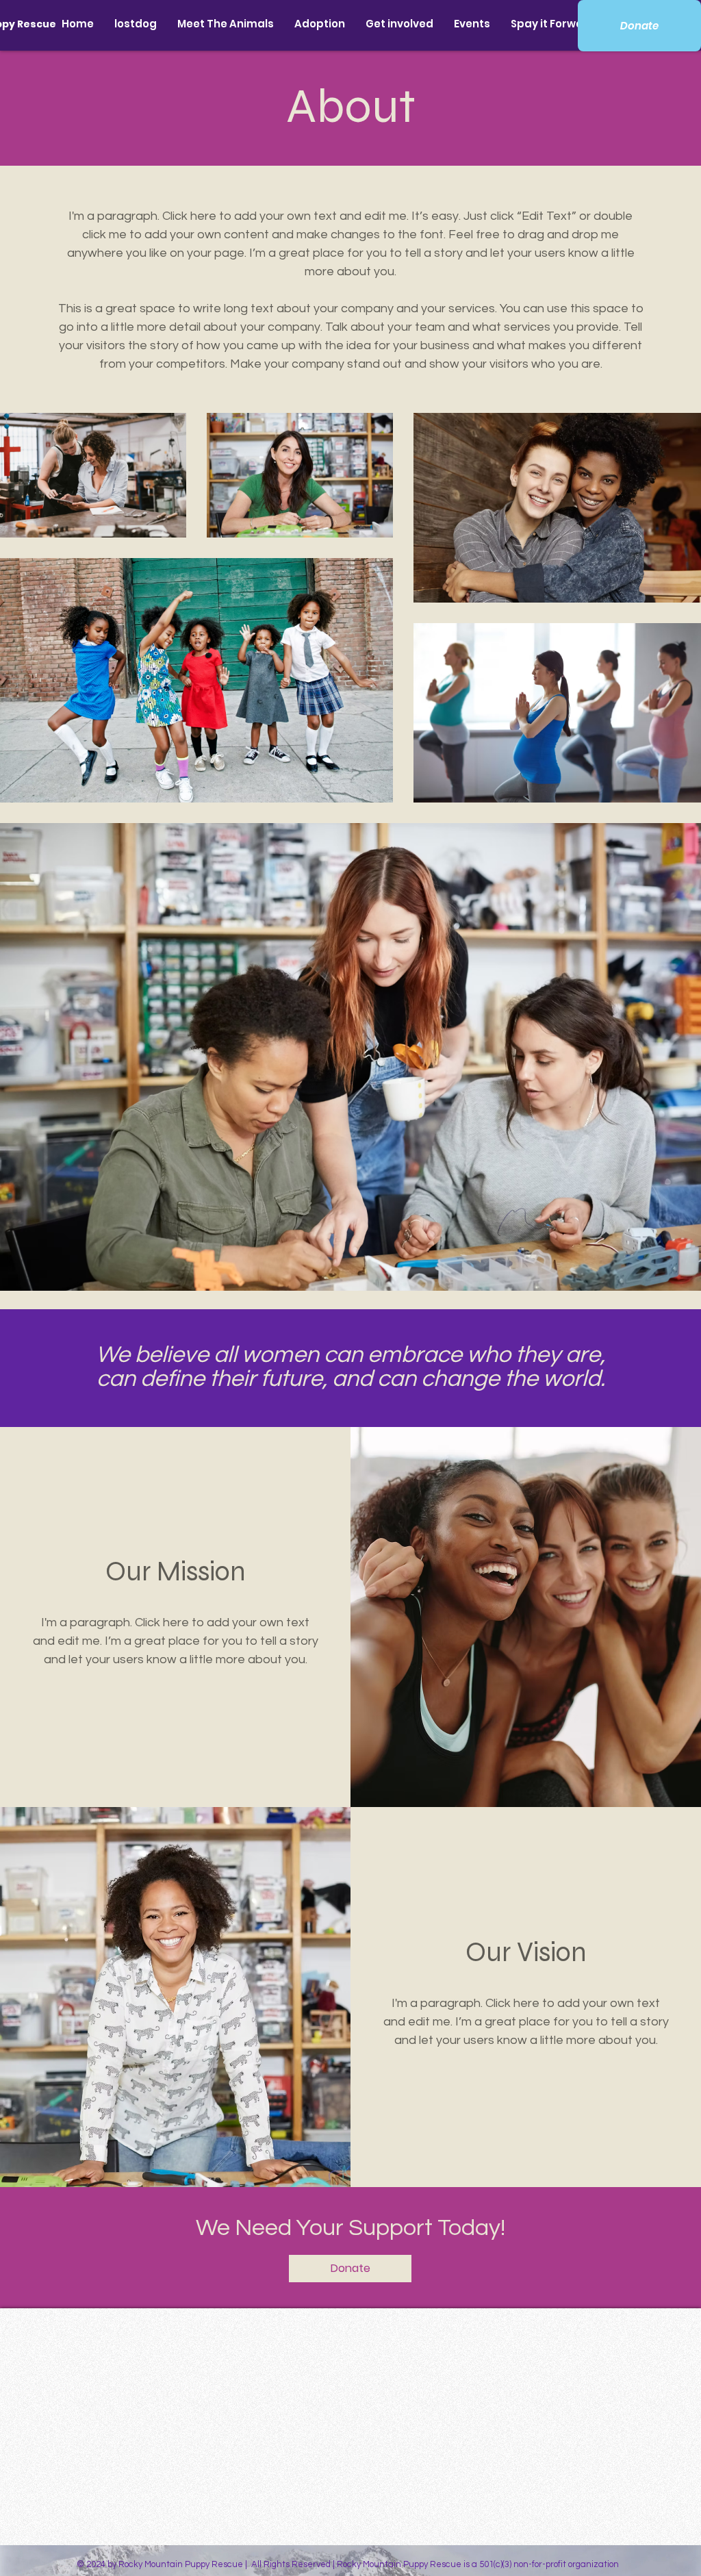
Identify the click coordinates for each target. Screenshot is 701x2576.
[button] (226, 24)
